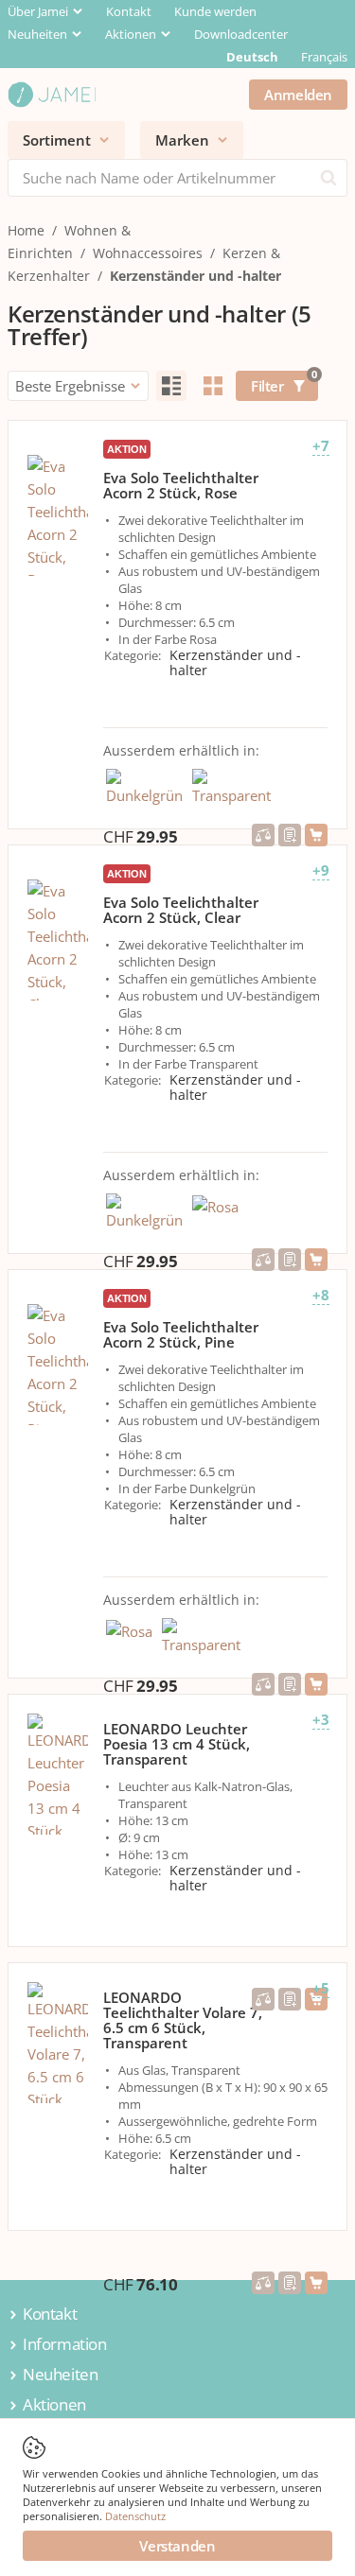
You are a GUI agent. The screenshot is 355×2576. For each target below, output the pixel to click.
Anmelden (298, 95)
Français (324, 57)
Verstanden (177, 2546)
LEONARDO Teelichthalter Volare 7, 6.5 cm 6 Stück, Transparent (183, 2020)
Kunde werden (215, 11)
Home (26, 230)
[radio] (171, 386)
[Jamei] (52, 95)
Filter (284, 383)
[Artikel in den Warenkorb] (316, 835)
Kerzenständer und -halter (195, 276)
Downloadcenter (241, 34)
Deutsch (252, 57)
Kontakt (129, 11)
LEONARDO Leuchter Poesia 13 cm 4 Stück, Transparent (177, 1744)
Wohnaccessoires (148, 253)
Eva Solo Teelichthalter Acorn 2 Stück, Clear (181, 910)
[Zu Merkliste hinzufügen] (290, 835)
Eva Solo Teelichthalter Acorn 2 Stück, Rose (181, 485)
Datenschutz (135, 2516)
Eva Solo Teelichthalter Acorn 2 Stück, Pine (181, 1334)
